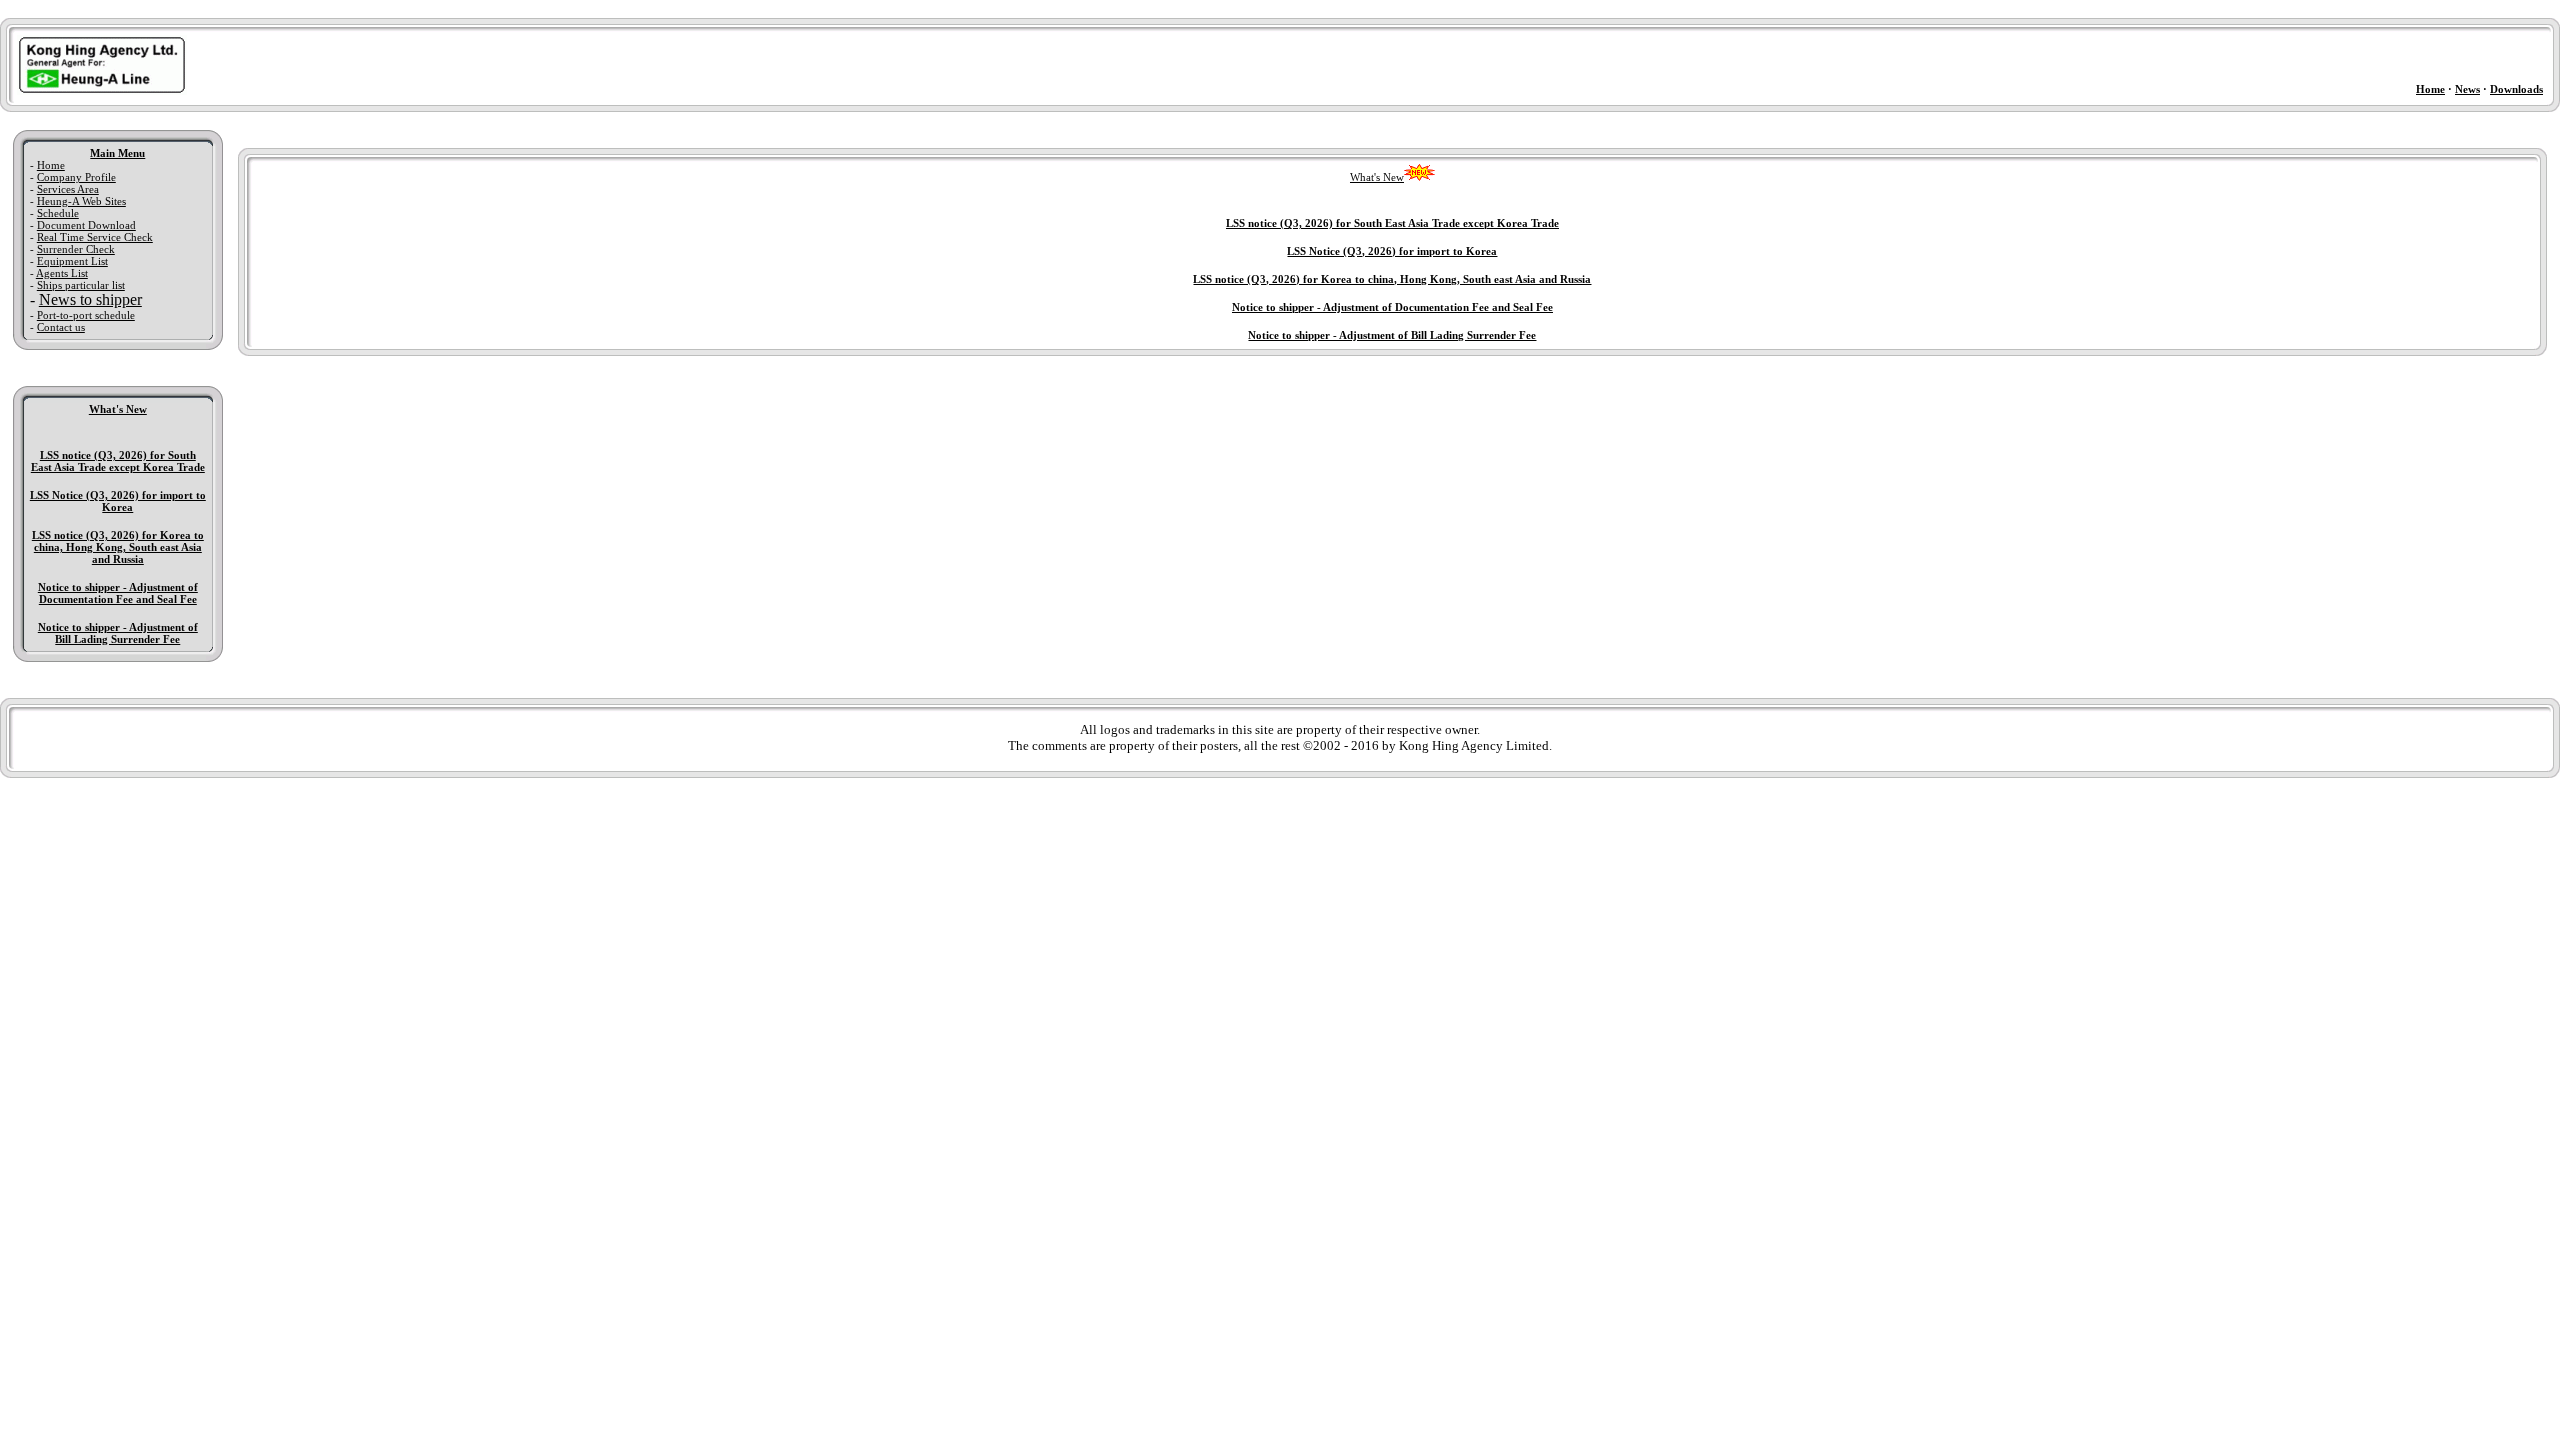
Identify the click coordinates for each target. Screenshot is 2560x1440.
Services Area (68, 189)
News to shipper (90, 299)
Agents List (62, 273)
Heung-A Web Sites (81, 201)
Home (2430, 89)
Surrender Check (76, 249)
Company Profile (76, 177)
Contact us (61, 327)
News (2467, 89)
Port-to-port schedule (86, 315)
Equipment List (72, 261)
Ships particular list (81, 285)
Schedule (58, 213)
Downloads (2516, 89)
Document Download (86, 225)
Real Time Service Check (95, 237)
